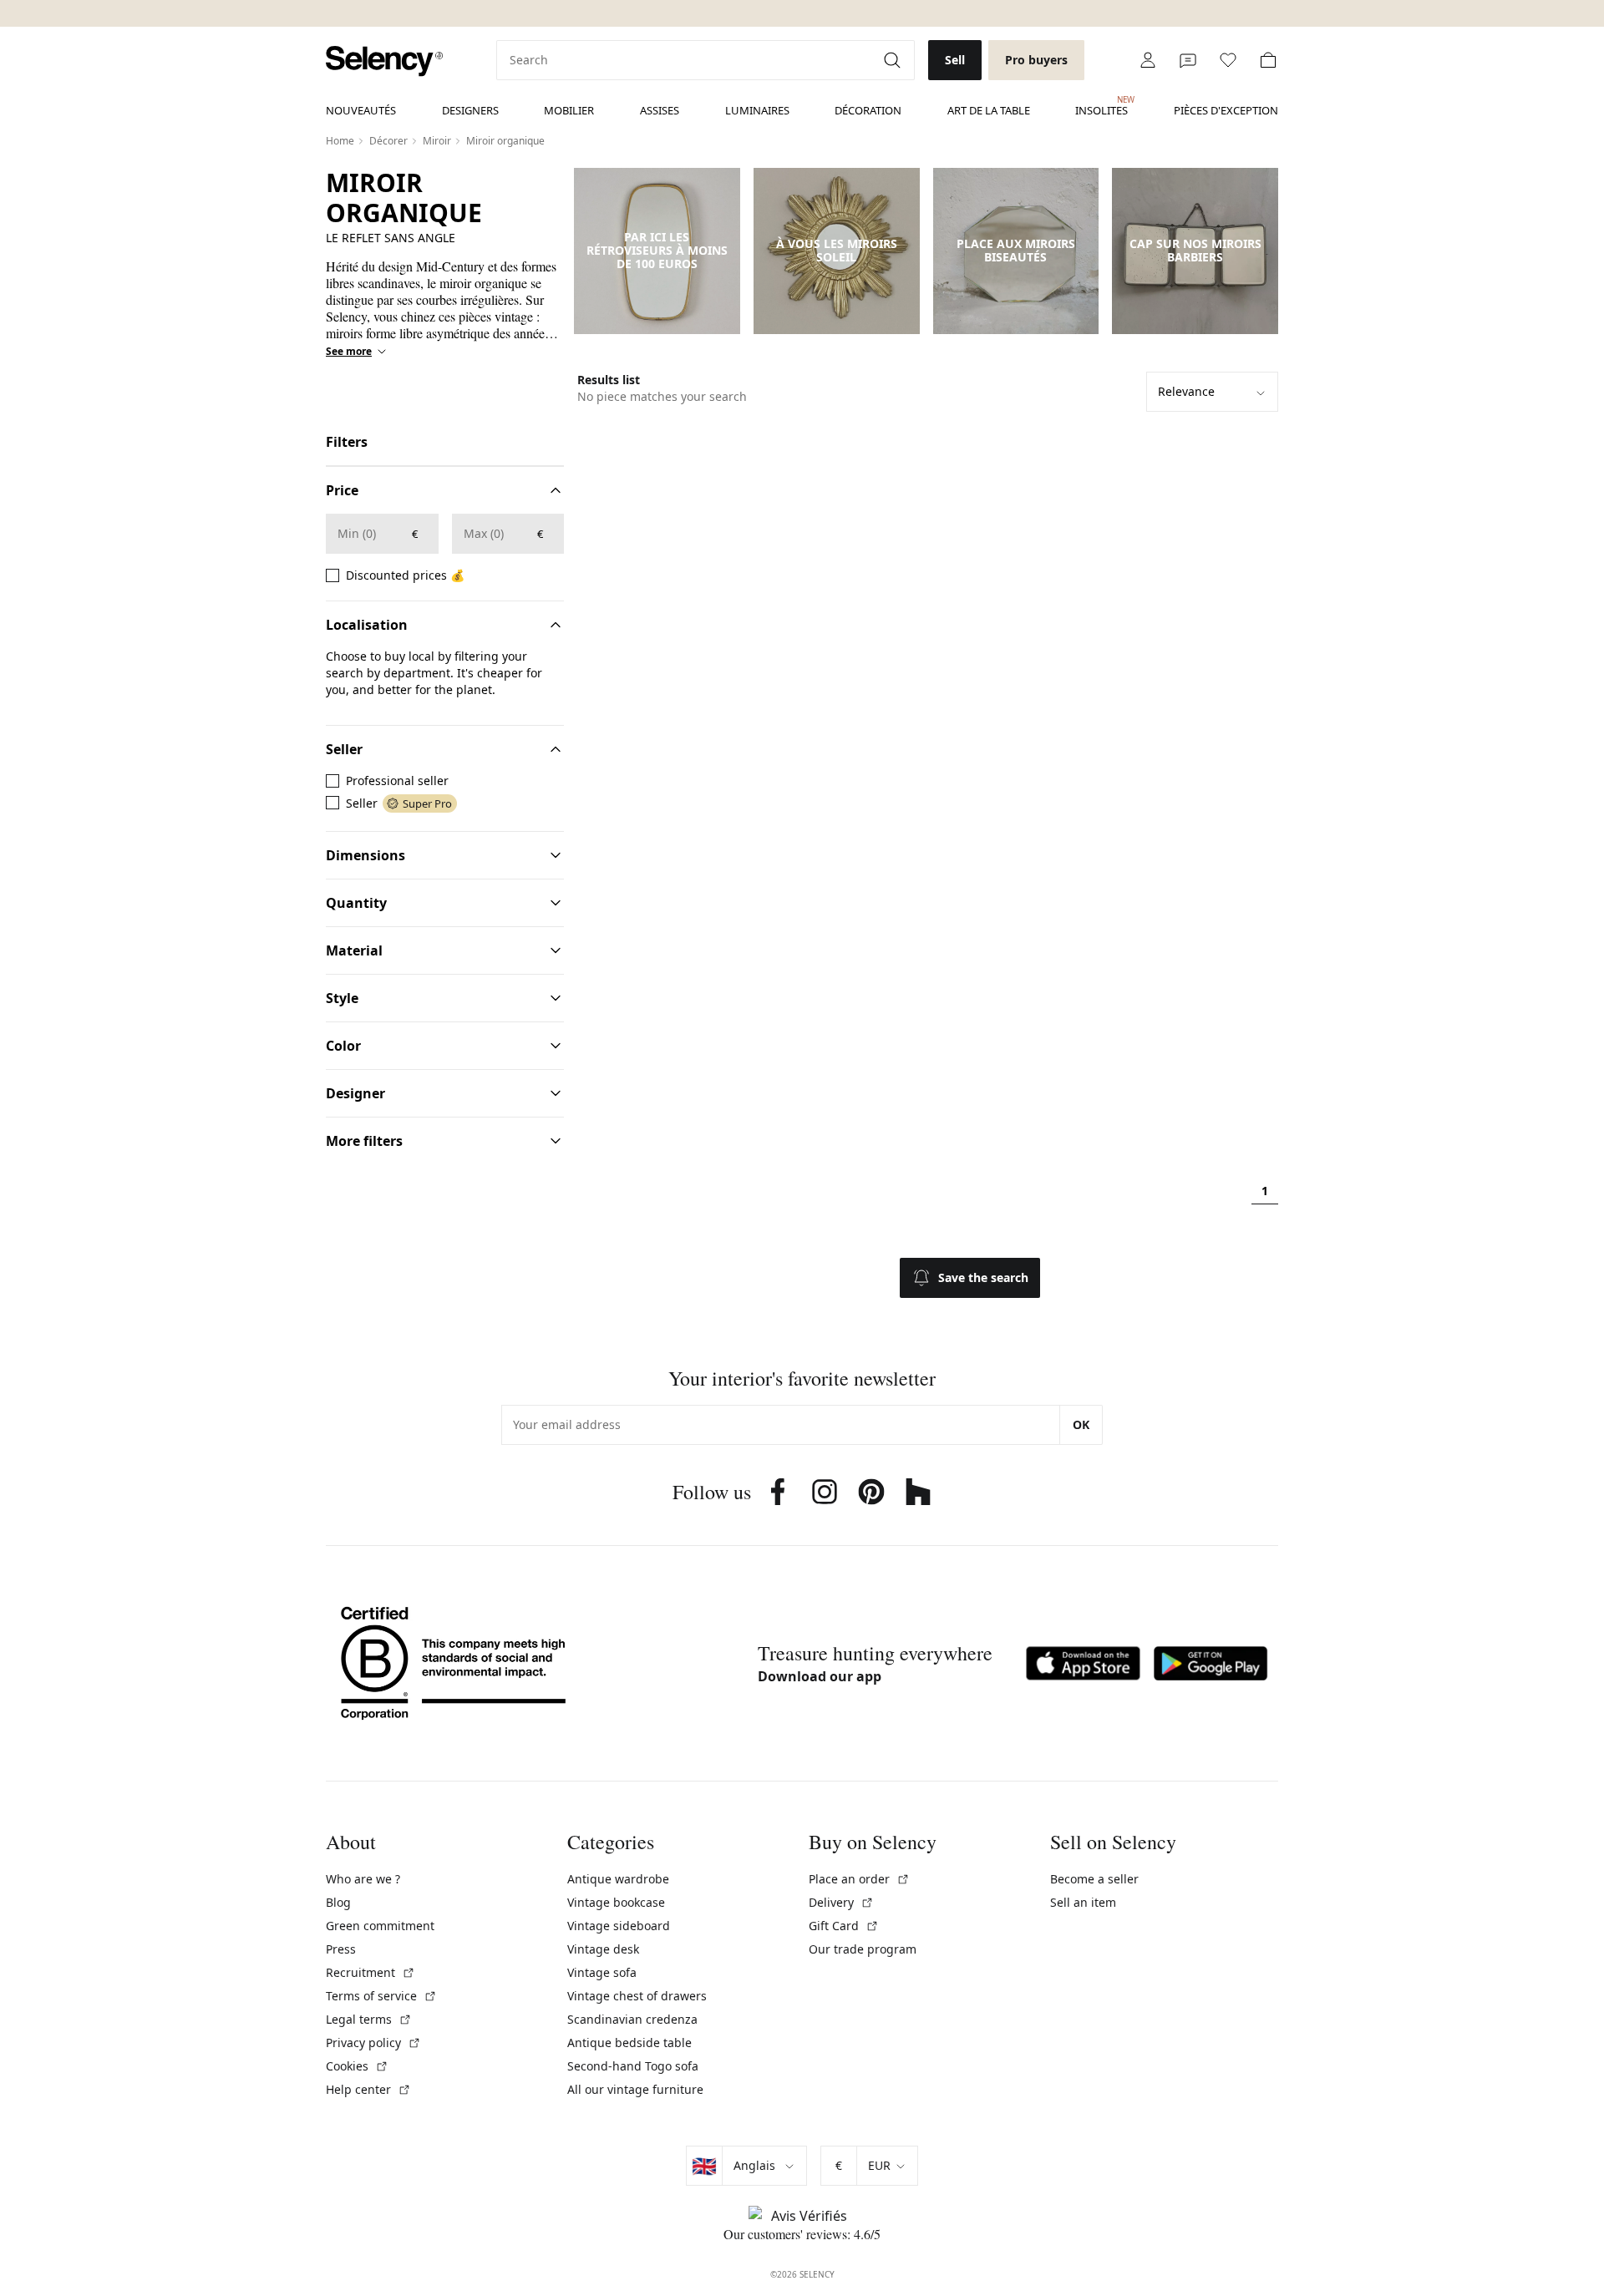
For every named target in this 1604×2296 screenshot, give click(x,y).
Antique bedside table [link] (629, 2043)
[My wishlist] (1228, 60)
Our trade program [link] (863, 1949)
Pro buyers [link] (1036, 60)
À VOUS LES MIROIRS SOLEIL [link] (837, 251)
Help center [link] (368, 2089)
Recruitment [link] (371, 1972)
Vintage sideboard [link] (619, 1926)
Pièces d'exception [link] (1226, 110)
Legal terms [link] (369, 2019)
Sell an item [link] (1083, 1902)
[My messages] (1188, 60)
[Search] (894, 60)
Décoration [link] (868, 110)
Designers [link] (470, 110)
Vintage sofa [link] (602, 1972)
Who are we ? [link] (363, 1879)
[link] (384, 61)
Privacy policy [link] (373, 2043)
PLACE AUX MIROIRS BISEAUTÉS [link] (1016, 251)
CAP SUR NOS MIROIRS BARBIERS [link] (1195, 251)
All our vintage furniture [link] (635, 2089)
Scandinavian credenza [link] (632, 2019)
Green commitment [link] (380, 1926)
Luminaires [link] (757, 110)
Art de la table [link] (989, 110)
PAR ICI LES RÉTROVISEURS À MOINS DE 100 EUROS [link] (657, 251)
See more (349, 352)
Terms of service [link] (381, 1996)
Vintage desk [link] (603, 1949)
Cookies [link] (357, 2066)
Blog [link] (338, 1902)
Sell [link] (955, 60)
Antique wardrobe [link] (618, 1879)
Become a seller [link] (1094, 1879)
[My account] (1148, 60)
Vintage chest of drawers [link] (637, 1996)
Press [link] (341, 1949)
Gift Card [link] (844, 1926)
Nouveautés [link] (361, 110)
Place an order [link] (859, 1879)
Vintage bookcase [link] (616, 1902)
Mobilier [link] (569, 110)
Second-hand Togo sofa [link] (633, 2066)
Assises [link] (660, 110)
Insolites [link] (1101, 106)
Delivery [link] (841, 1902)
